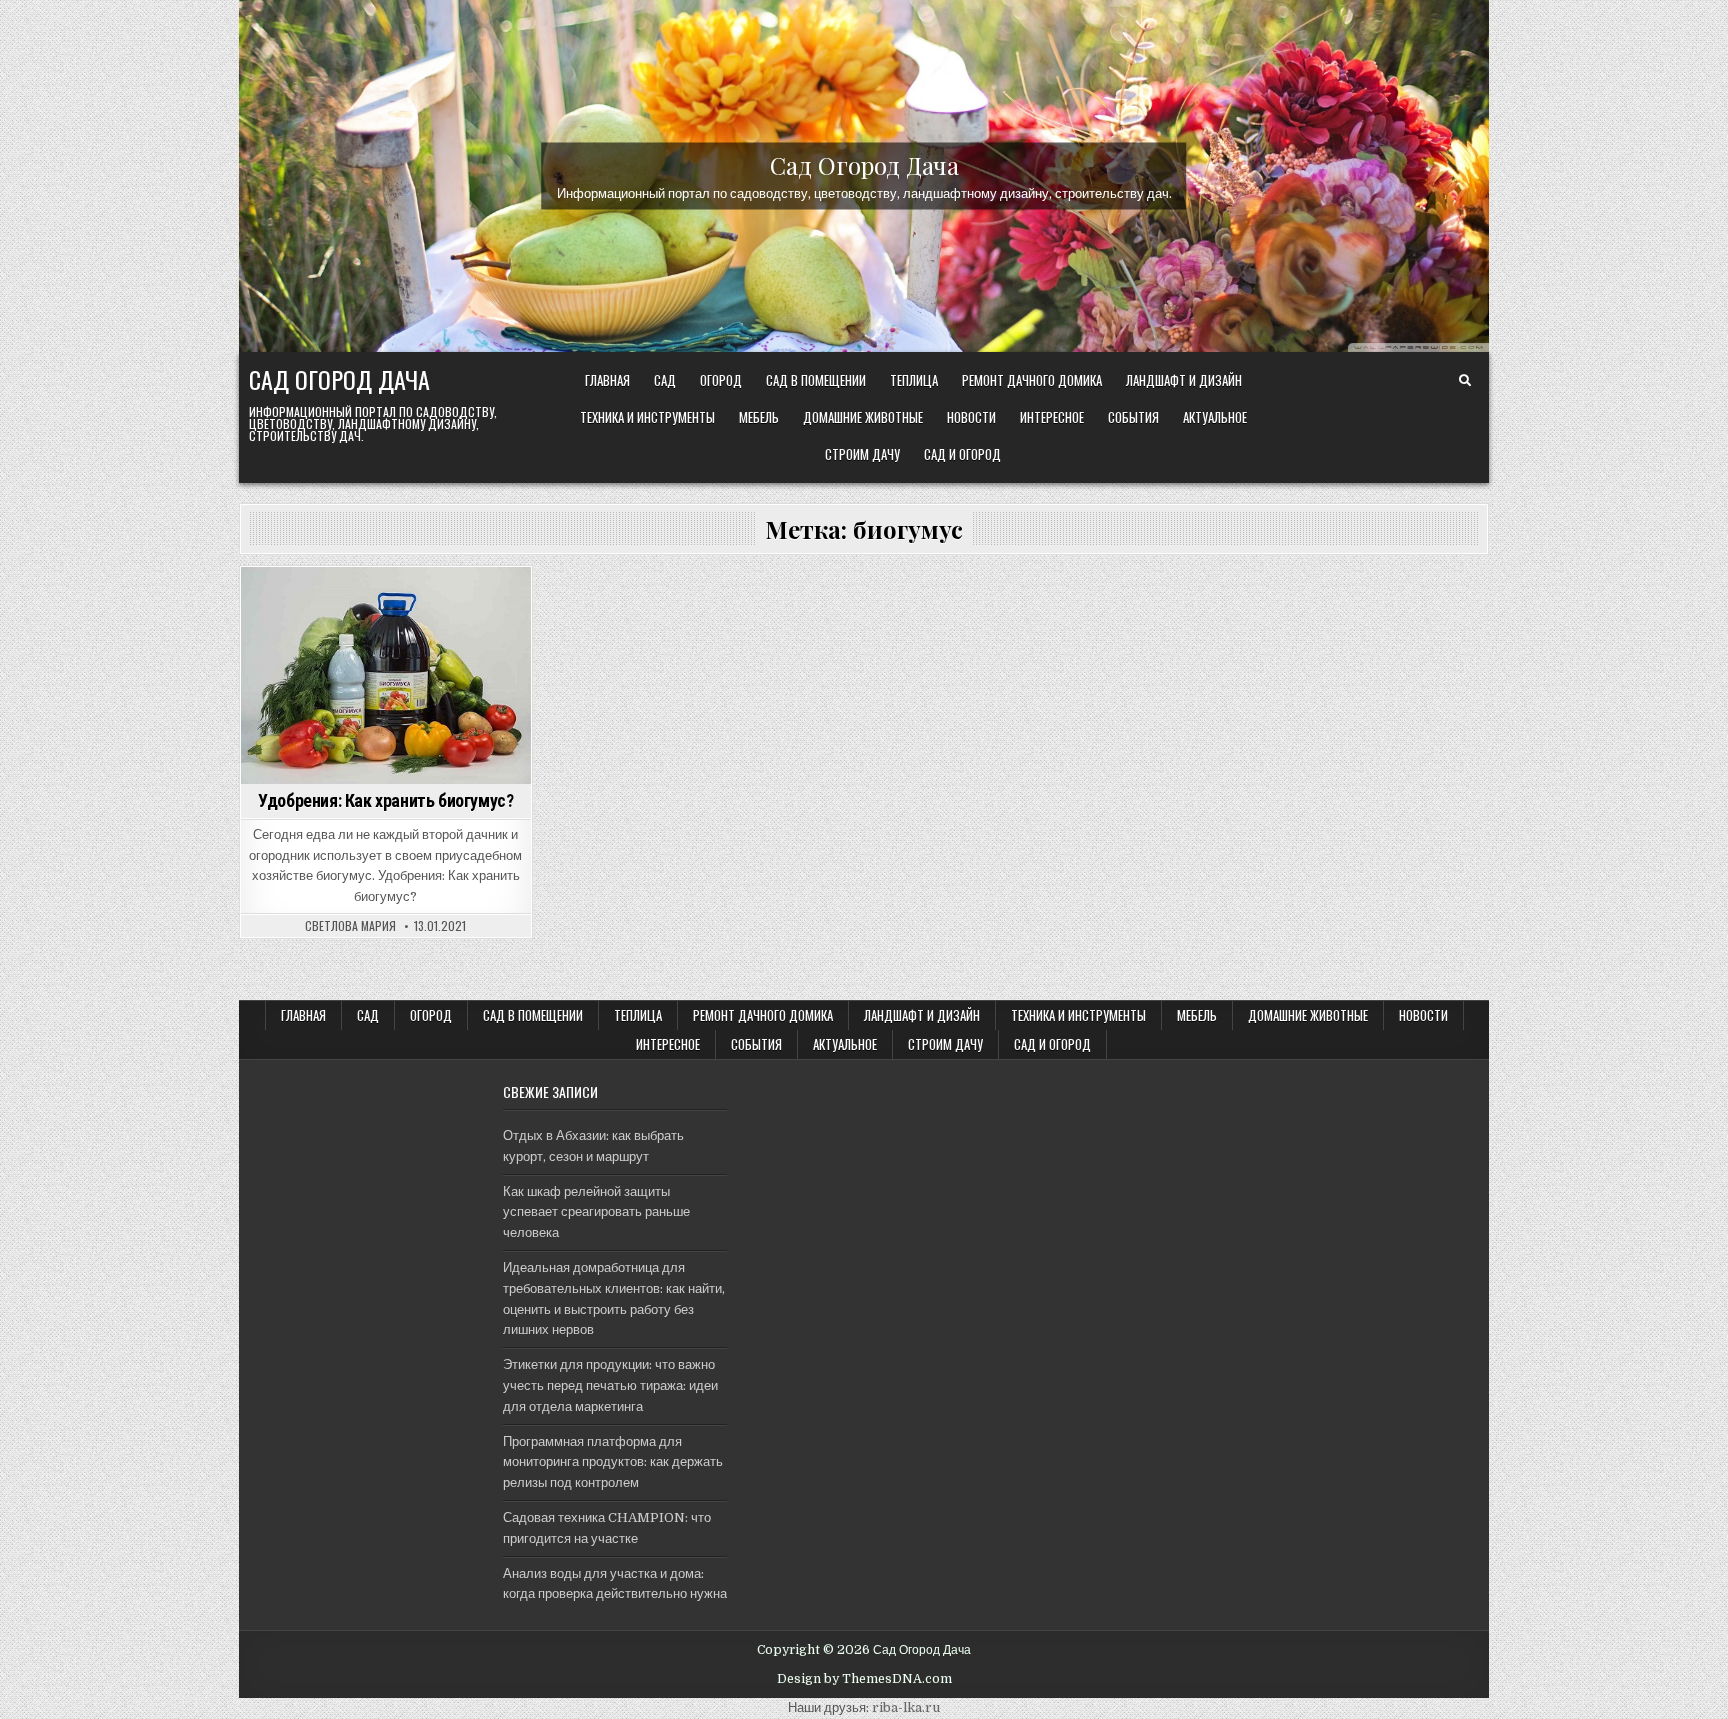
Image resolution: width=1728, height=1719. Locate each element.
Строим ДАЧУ (862, 454)
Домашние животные (863, 417)
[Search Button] (1465, 381)
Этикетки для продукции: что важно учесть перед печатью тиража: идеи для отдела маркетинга (610, 1385)
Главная (607, 380)
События (1133, 417)
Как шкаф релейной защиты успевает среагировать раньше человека (596, 1212)
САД (665, 380)
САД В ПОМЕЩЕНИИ (816, 380)
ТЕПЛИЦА (914, 380)
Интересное (1052, 417)
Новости (971, 417)
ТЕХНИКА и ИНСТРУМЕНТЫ (647, 417)
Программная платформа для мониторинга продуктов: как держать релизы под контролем (613, 1462)
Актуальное (1215, 417)
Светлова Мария (350, 926)
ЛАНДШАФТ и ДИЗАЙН (1184, 380)
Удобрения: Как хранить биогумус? (385, 800)
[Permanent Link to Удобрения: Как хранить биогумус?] (386, 675)
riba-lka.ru (906, 1707)
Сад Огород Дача (864, 164)
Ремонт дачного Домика (1032, 380)
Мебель (759, 417)
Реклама (416, 601)
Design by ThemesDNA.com (864, 1679)
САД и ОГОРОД (962, 454)
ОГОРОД (721, 380)
